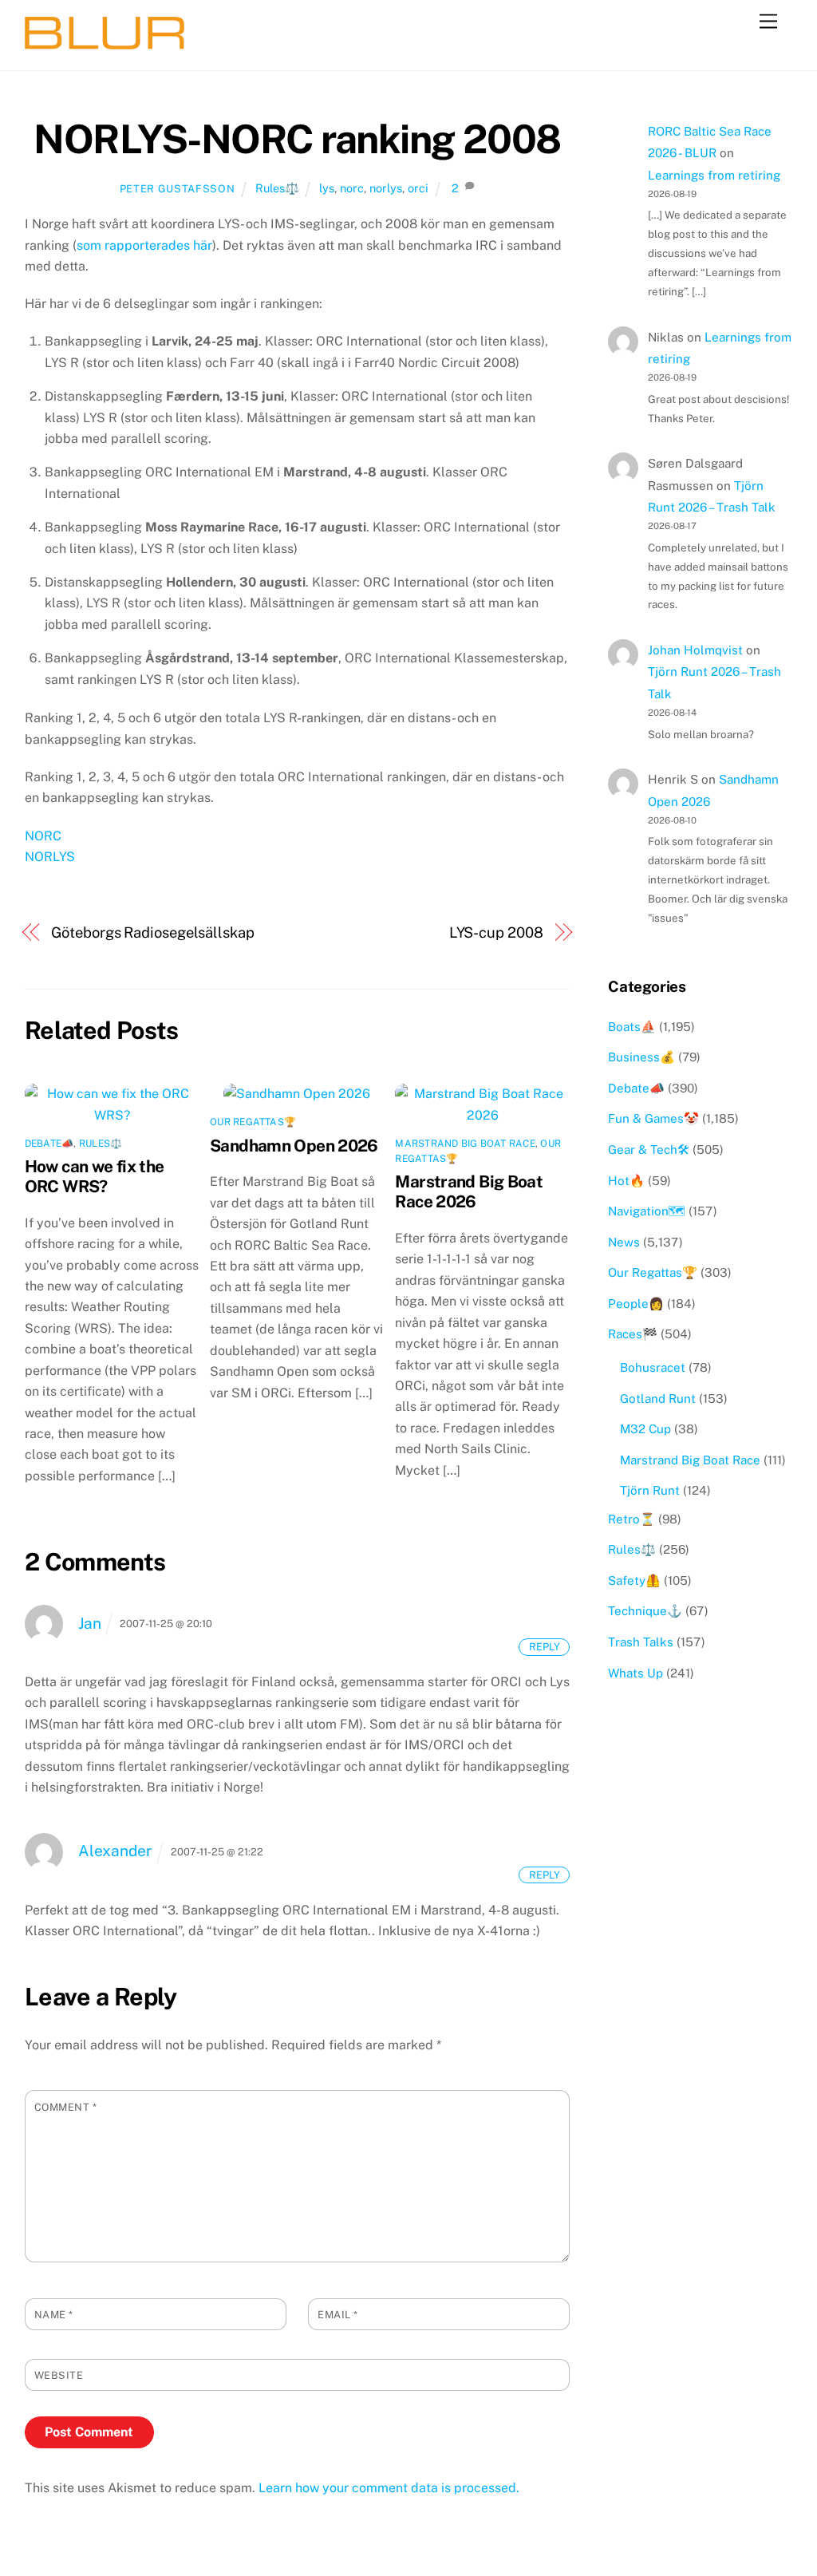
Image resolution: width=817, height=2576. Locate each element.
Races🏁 (633, 1334)
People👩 (636, 1304)
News (624, 1242)
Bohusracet (653, 1367)
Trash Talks (641, 1642)
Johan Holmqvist (695, 650)
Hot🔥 (626, 1181)
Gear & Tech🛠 (649, 1150)
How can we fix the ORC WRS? (95, 1176)
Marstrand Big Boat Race (465, 1144)
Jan (90, 1623)
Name (54, 2315)
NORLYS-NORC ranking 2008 (297, 139)
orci (418, 188)
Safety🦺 (634, 1580)
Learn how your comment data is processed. (389, 2488)
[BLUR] (105, 42)
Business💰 (641, 1057)
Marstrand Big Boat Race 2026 (469, 1191)
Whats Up (635, 1673)
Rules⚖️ (277, 188)
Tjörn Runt (650, 1490)
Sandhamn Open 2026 (294, 1146)
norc (352, 188)
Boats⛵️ (632, 1027)
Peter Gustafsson (177, 189)
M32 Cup (645, 1429)
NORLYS (50, 857)
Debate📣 (49, 1144)
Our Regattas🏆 (253, 1122)
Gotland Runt (658, 1399)
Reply (545, 1647)
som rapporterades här (144, 245)
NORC (43, 836)
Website (59, 2375)
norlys (386, 188)
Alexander (115, 1851)
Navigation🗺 (647, 1211)
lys (327, 188)
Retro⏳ (631, 1519)
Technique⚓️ (645, 1611)
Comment (66, 2107)
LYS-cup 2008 (496, 932)
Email (338, 2315)
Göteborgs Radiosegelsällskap (152, 932)
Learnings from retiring (714, 175)
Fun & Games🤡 (653, 1118)
